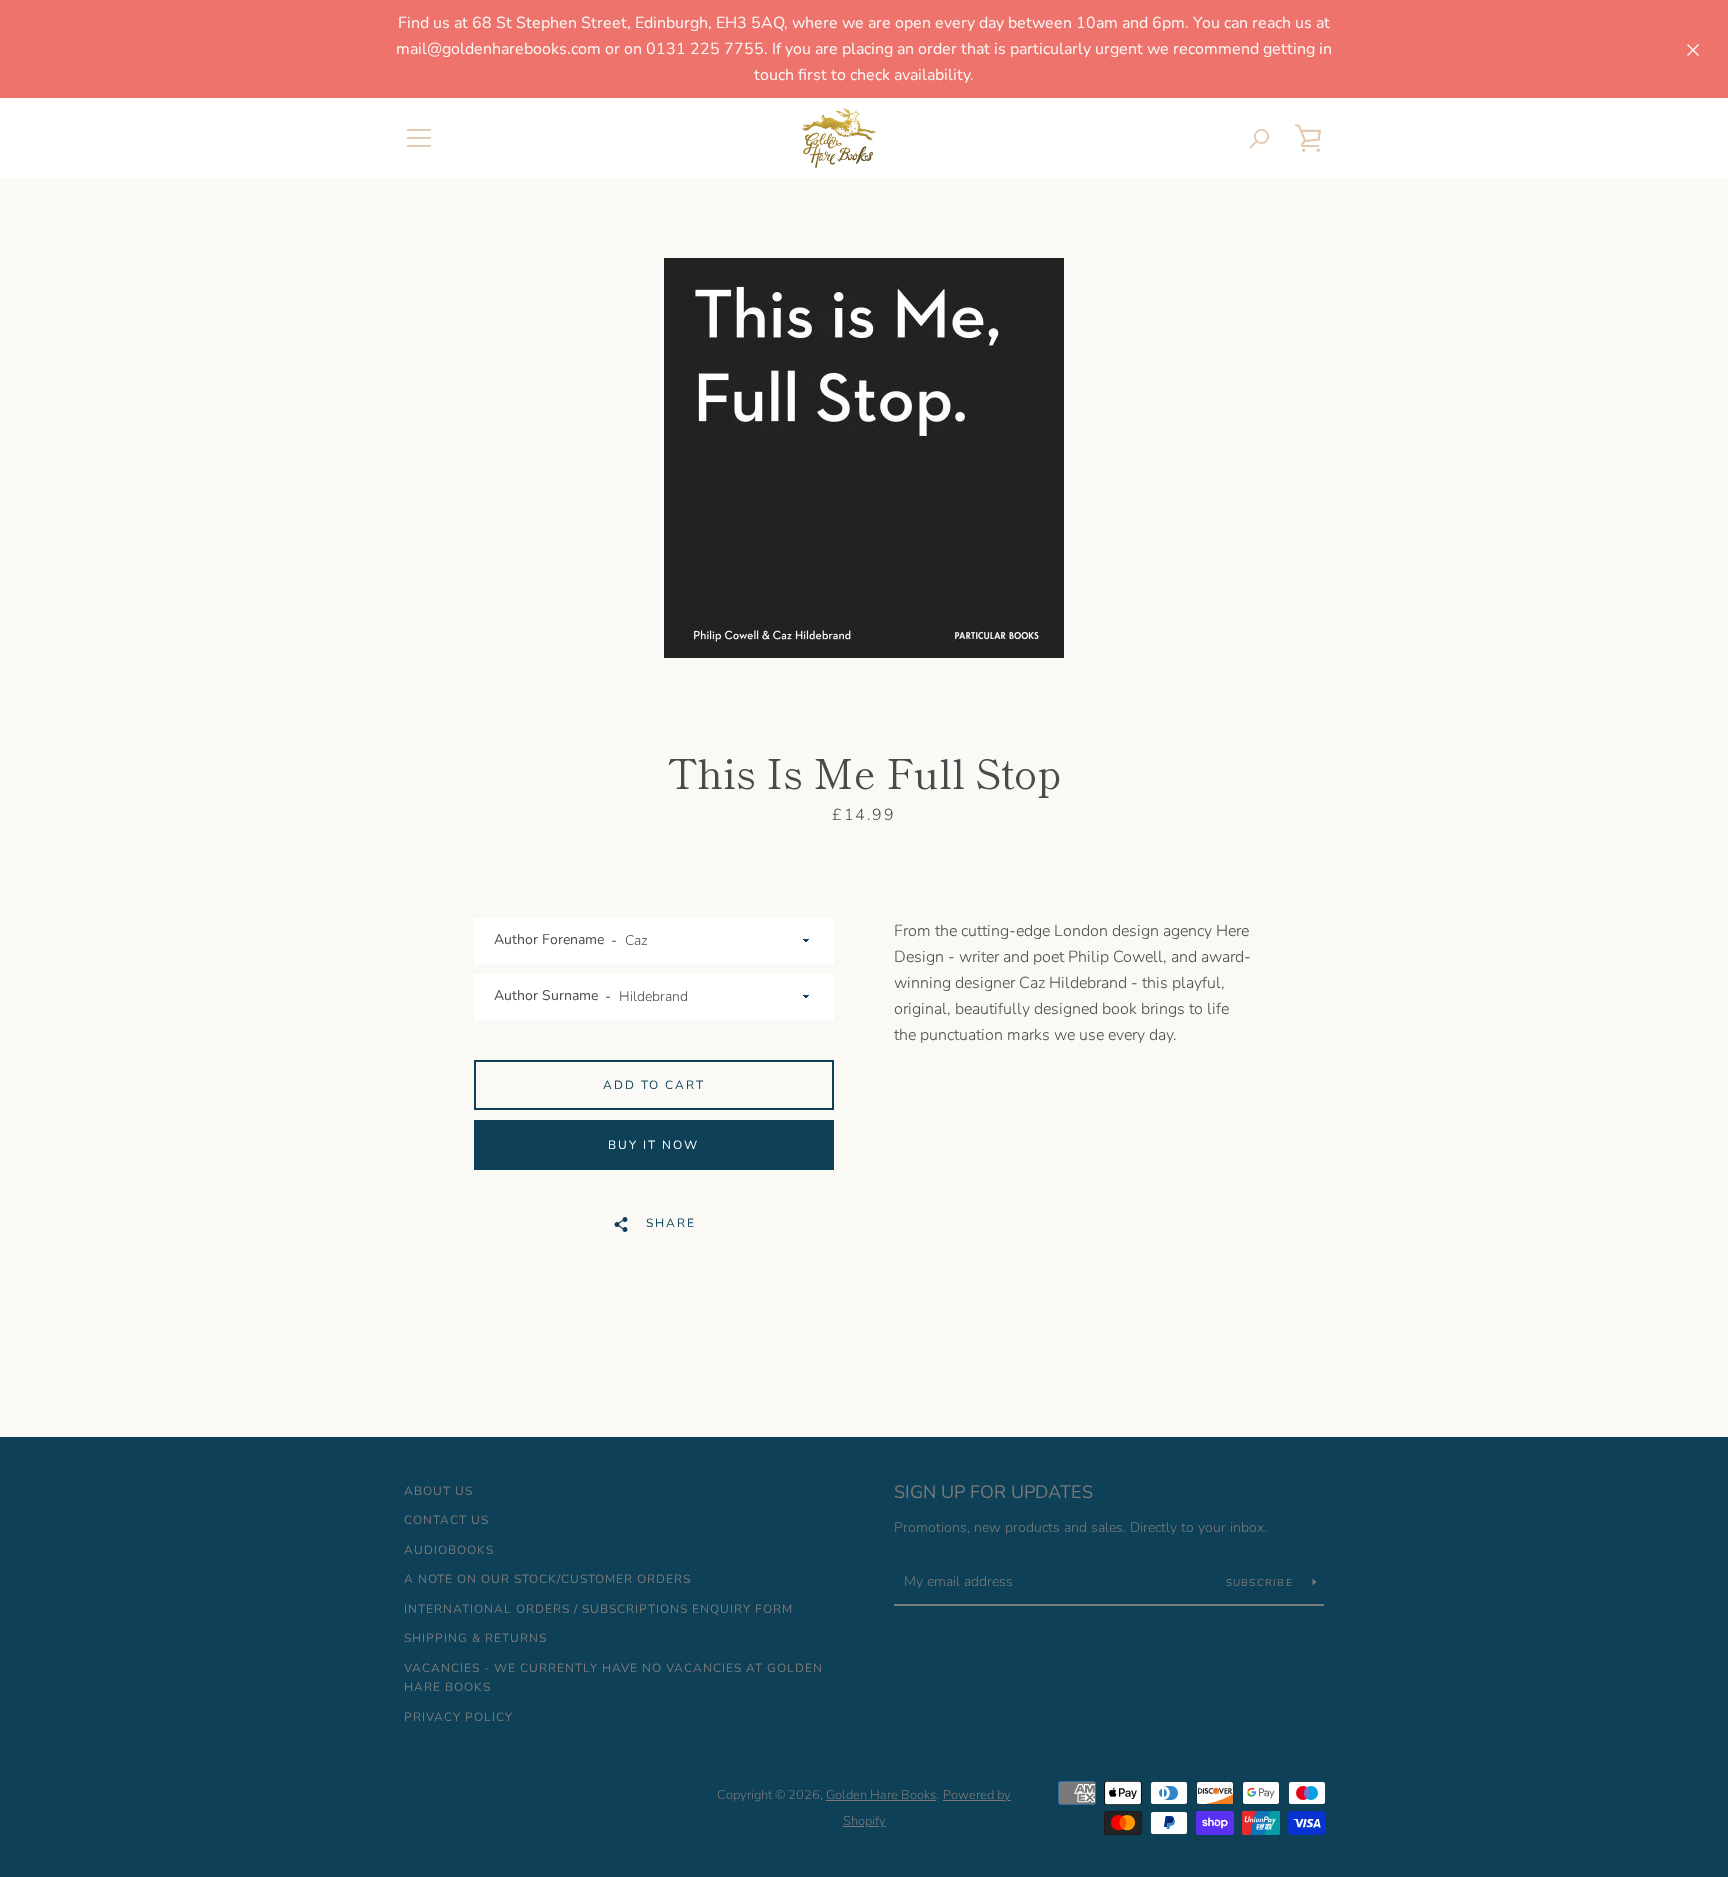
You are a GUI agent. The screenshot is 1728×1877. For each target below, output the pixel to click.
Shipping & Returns (475, 1638)
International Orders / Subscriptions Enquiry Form (598, 1609)
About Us (438, 1491)
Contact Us (446, 1520)
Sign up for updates (993, 1492)
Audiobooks (449, 1550)
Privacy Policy (458, 1717)
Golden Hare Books (881, 1795)
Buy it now (653, 1145)
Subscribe (1262, 1583)
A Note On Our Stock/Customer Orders (547, 1579)
